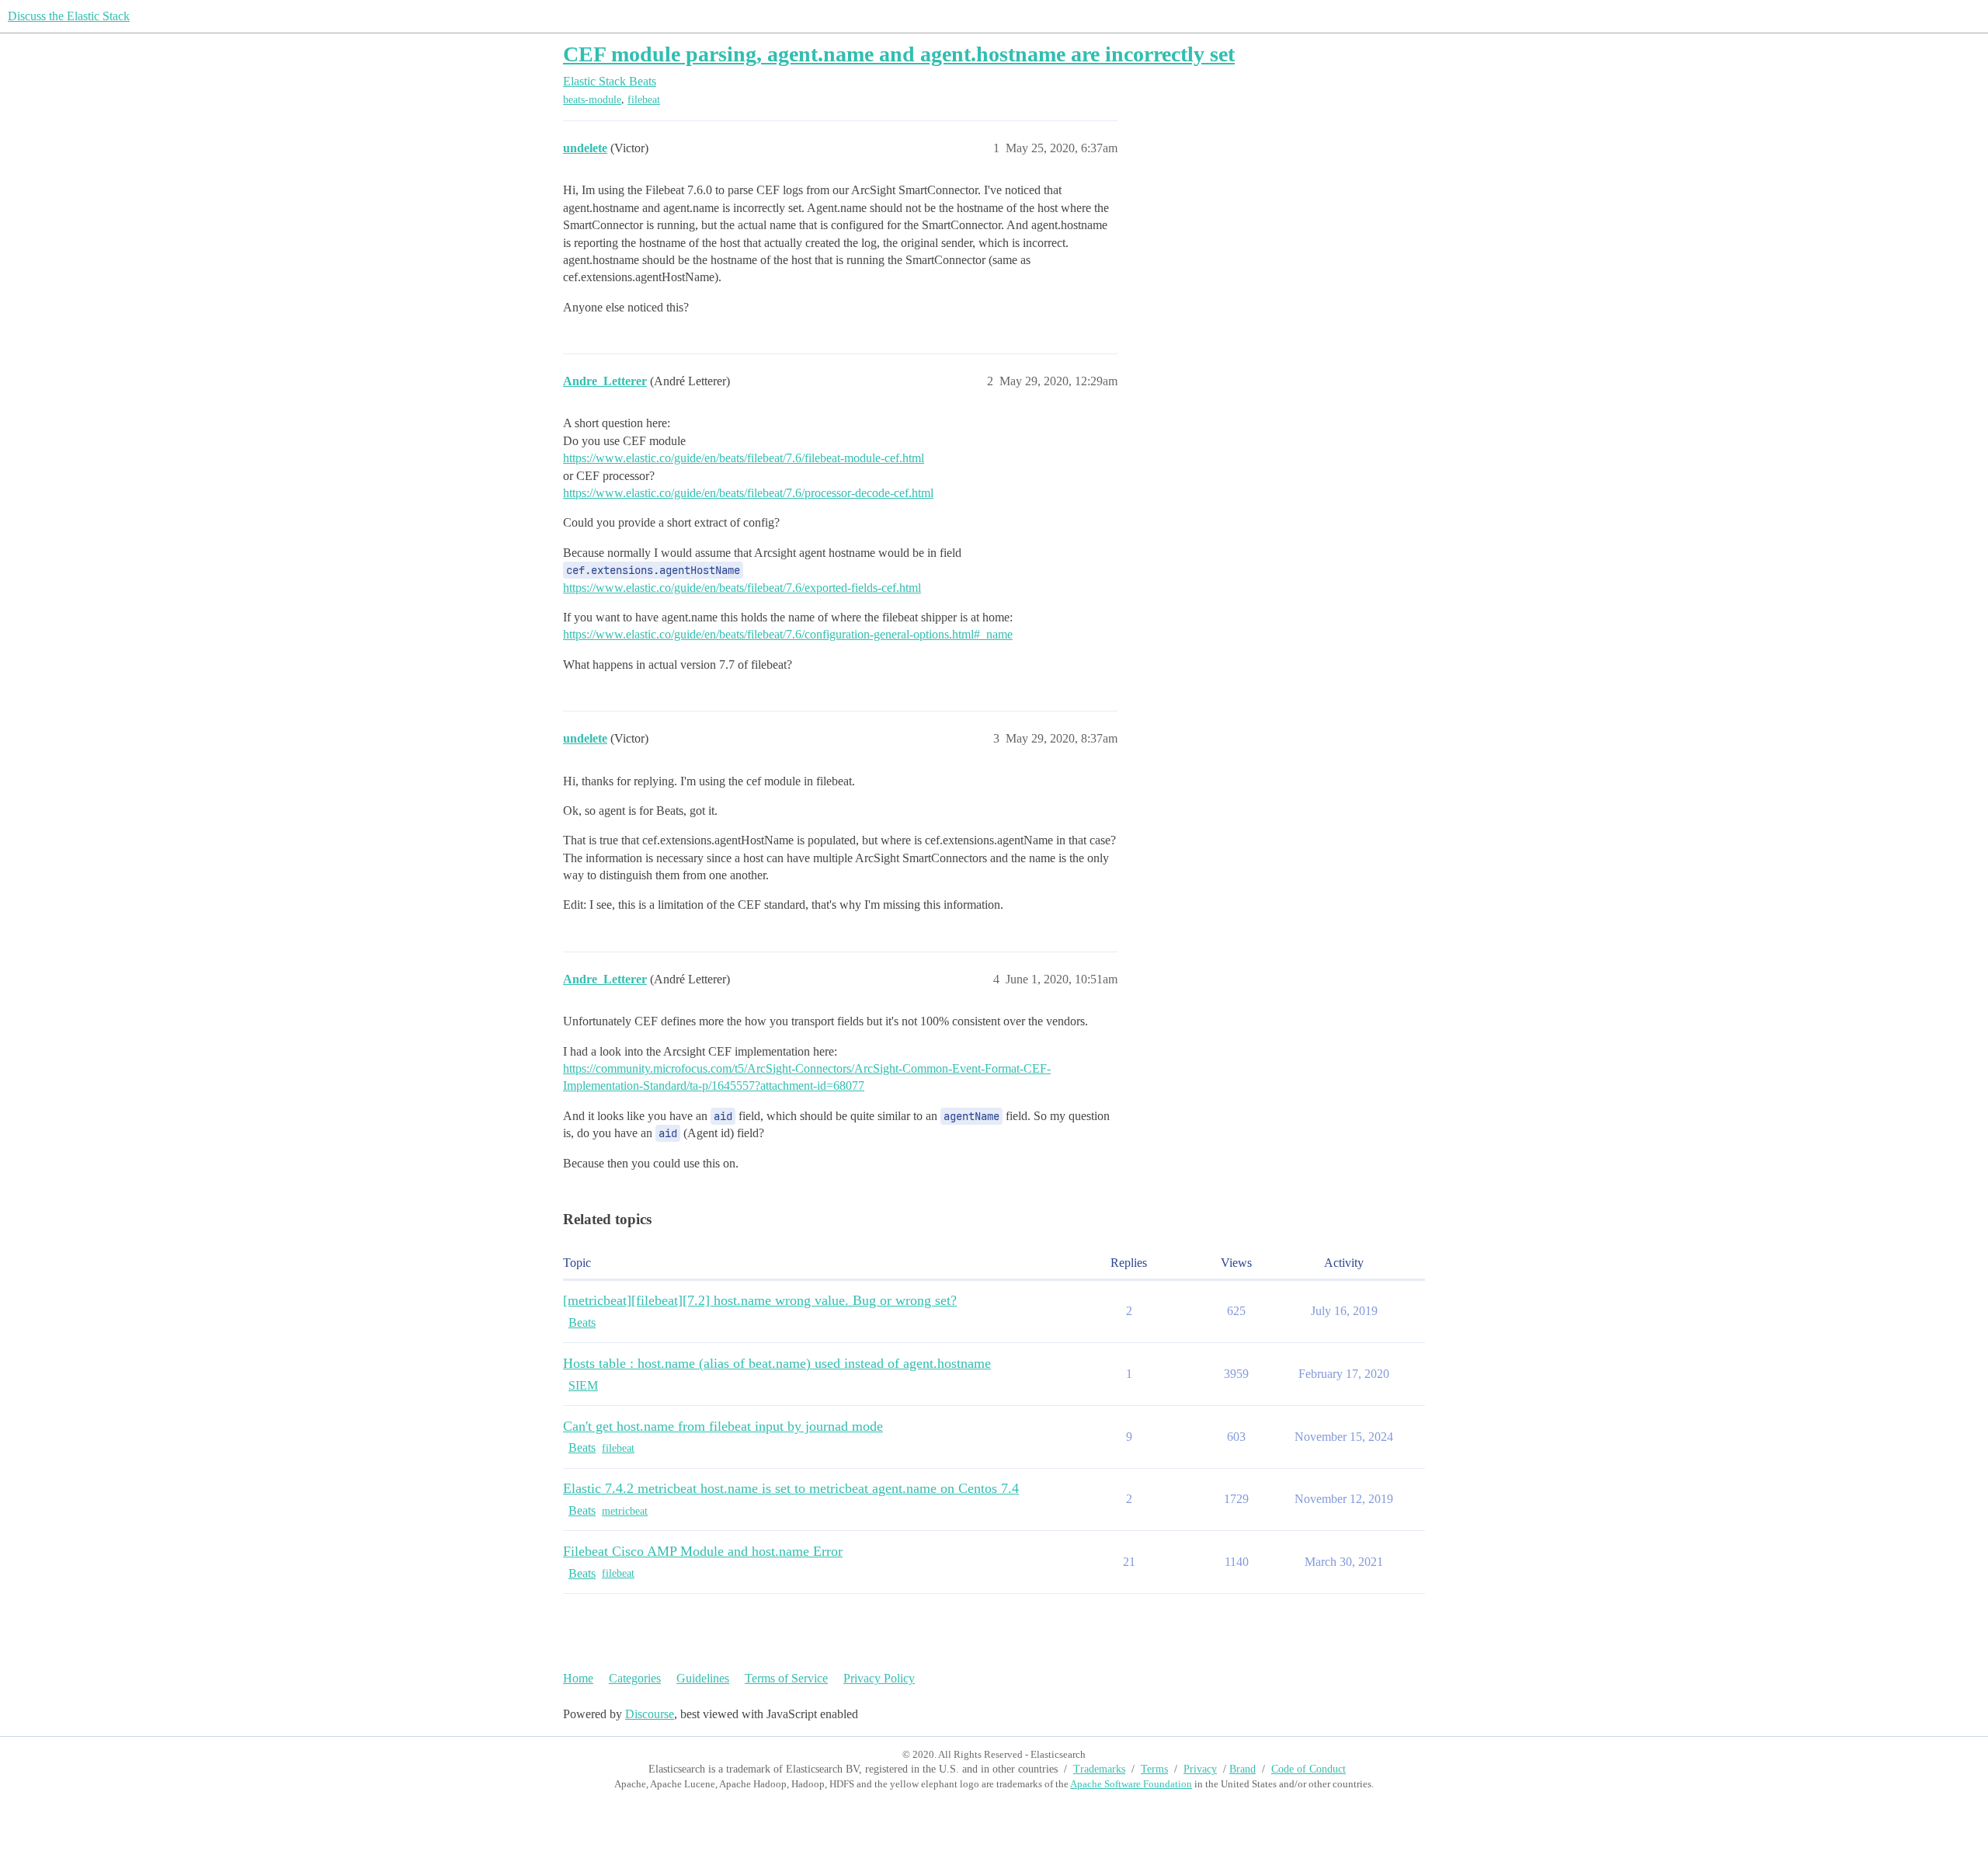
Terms (1154, 1769)
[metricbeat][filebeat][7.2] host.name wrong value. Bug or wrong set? (760, 1300)
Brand (1242, 1769)
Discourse (650, 1714)
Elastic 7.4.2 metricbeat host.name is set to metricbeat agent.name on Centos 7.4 (791, 1488)
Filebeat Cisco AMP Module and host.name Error (703, 1551)
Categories (635, 1678)
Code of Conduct (1309, 1769)
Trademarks (1099, 1769)
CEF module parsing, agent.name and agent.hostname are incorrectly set (899, 54)
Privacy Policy (879, 1678)
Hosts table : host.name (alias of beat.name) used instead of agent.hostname (777, 1363)
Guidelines (703, 1678)
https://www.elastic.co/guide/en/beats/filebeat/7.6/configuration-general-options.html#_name (788, 634)
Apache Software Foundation (1131, 1784)
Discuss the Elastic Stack (69, 16)
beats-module (592, 100)
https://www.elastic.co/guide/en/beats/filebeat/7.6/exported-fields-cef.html (742, 588)
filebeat (644, 100)
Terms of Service (786, 1678)
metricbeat (625, 1511)
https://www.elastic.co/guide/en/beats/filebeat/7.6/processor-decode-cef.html (748, 493)
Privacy (1200, 1769)
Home (578, 1678)
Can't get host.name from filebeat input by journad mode (723, 1426)
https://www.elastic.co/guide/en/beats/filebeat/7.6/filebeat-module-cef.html (744, 458)
